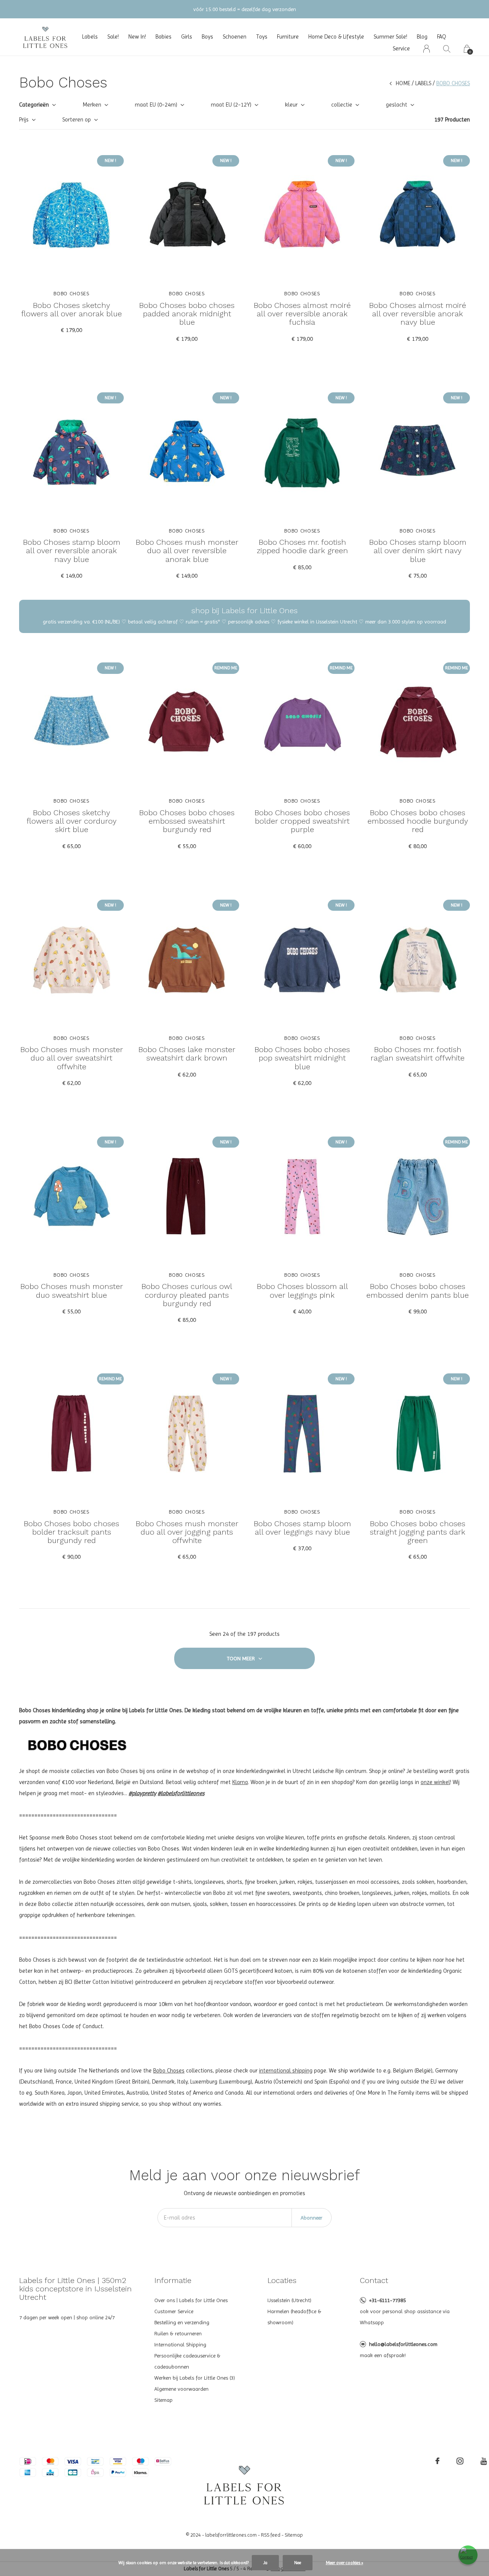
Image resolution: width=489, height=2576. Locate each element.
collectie (342, 105)
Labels (90, 37)
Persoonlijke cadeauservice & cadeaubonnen (187, 2361)
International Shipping (180, 2344)
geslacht (397, 105)
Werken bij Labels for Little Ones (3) (195, 2378)
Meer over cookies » (345, 2563)
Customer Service (174, 2311)
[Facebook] (437, 2461)
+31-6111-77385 (387, 2300)
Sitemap (164, 2400)
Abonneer (312, 2218)
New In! (137, 37)
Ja (265, 2563)
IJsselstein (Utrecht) (289, 2300)
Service (401, 49)
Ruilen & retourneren (178, 2333)
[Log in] (427, 49)
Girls (187, 37)
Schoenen (235, 37)
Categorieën (34, 105)
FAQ (442, 37)
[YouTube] (484, 2461)
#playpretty (142, 1793)
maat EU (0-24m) (156, 105)
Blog (422, 37)
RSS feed (271, 2535)
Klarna (240, 1782)
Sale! (113, 37)
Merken (92, 105)
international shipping (286, 2071)
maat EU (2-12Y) (231, 105)
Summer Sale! (390, 37)
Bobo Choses (169, 2071)
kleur (291, 105)
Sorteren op (77, 120)
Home (403, 83)
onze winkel (435, 1782)
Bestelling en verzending (182, 2322)
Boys (207, 37)
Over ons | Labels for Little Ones (191, 2300)
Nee (298, 2563)
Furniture (288, 37)
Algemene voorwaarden (181, 2389)
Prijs (24, 120)
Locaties (282, 2280)
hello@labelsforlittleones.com (403, 2344)
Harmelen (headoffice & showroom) (294, 2317)
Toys (262, 37)
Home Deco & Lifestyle (336, 37)
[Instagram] (460, 2461)
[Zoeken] (447, 49)
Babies (164, 37)
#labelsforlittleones (181, 1793)
